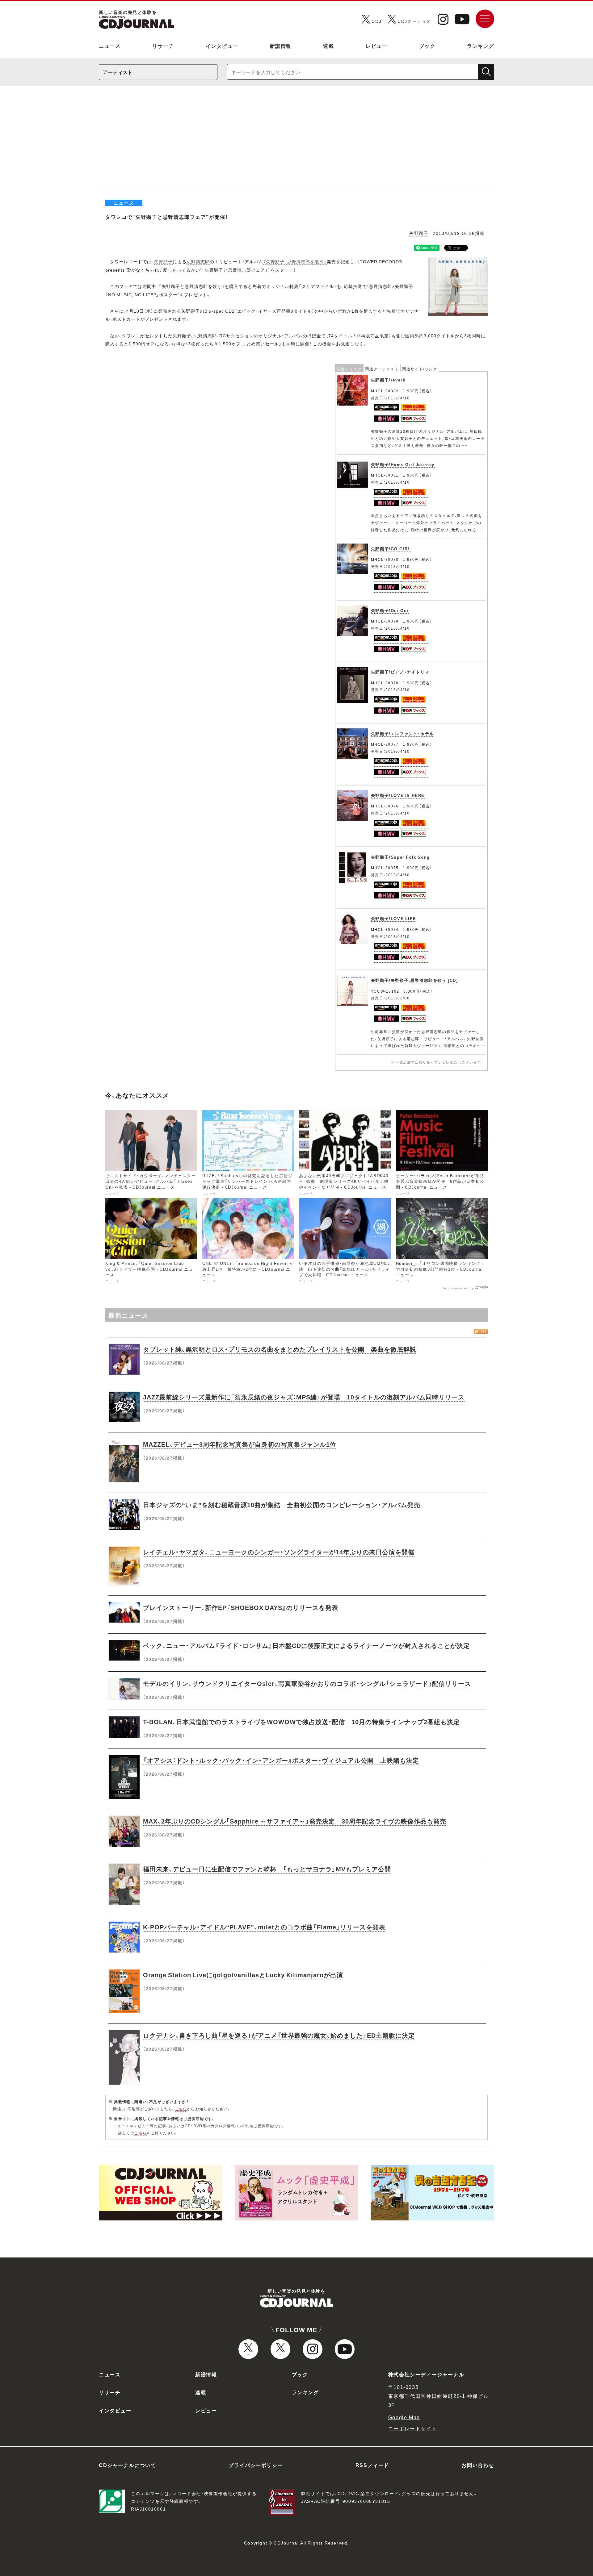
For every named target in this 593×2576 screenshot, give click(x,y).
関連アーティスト (382, 369)
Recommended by (458, 1288)
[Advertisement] (296, 141)
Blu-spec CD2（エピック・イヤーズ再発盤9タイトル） (259, 311)
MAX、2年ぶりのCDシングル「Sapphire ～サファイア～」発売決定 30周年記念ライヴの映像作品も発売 (295, 1821)
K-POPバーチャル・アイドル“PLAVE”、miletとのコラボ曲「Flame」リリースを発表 (264, 1927)
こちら (181, 2109)
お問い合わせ (478, 2465)
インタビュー (222, 46)
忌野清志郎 (198, 261)
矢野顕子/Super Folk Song (400, 857)
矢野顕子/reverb (388, 380)
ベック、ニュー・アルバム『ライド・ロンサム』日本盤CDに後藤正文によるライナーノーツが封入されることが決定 (306, 1645)
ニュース (110, 46)
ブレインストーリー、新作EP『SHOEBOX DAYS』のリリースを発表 (241, 1607)
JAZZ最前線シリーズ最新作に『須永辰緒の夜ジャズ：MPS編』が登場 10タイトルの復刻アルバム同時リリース (304, 1397)
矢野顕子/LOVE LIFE (393, 918)
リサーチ (163, 46)
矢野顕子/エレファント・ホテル (402, 734)
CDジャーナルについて (128, 2465)
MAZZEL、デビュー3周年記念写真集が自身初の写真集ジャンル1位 (240, 1444)
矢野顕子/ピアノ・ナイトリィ (400, 672)
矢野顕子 (419, 233)
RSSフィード (372, 2465)
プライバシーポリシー (256, 2465)
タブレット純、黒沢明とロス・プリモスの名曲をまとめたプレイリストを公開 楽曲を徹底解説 (280, 1349)
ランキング (481, 46)
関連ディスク (349, 369)
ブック (427, 46)
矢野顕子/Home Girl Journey (403, 464)
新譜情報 (281, 46)
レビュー (376, 46)
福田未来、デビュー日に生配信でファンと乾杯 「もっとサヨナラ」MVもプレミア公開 (267, 1869)
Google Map (404, 2417)
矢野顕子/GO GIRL (391, 549)
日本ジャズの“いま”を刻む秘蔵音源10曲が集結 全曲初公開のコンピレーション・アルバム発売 (282, 1505)
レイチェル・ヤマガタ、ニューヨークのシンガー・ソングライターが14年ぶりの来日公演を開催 (279, 1552)
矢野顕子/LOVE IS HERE (398, 795)
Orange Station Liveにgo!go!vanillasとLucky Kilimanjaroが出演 (243, 1975)
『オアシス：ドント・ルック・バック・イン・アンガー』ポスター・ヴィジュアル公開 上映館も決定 (281, 1760)
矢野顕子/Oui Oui (390, 610)
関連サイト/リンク (420, 369)
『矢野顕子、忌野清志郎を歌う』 (295, 261)
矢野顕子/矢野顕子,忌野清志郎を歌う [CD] (414, 980)
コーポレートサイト (413, 2428)
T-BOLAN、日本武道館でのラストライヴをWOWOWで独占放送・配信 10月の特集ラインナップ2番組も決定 (301, 1722)
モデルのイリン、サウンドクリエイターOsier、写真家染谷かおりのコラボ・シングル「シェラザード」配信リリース (307, 1683)
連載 (328, 46)
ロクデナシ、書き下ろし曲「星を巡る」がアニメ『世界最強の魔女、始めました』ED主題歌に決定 (279, 2035)
